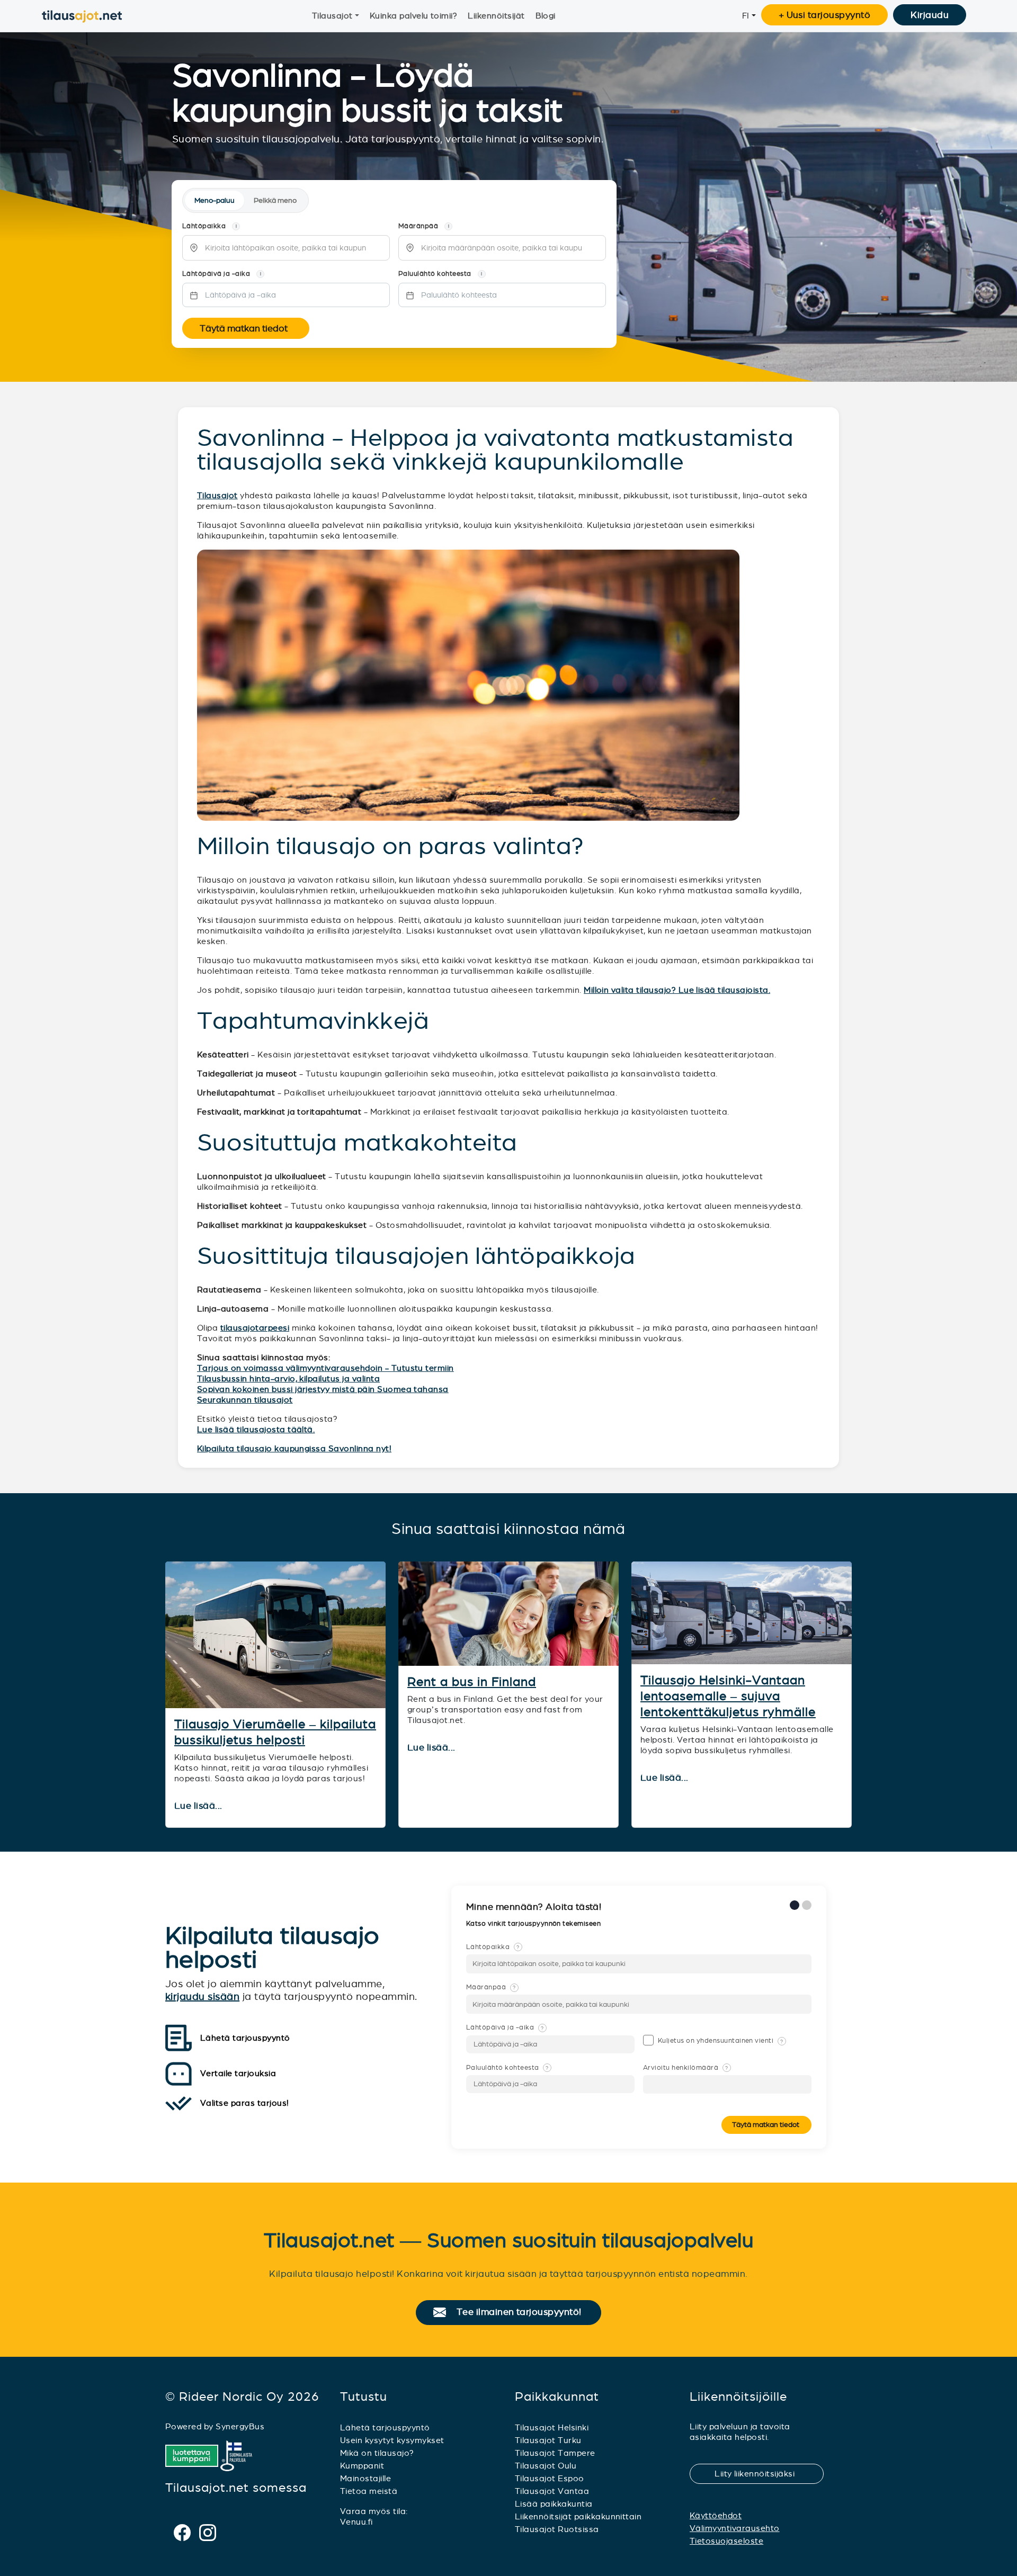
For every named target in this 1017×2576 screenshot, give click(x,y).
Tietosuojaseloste (726, 2541)
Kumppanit (362, 2466)
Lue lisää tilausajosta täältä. (256, 1429)
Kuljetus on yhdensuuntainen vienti (721, 2041)
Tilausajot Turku (548, 2440)
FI (746, 16)
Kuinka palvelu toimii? (414, 16)
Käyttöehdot (716, 2515)
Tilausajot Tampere (555, 2453)
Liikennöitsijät (496, 16)
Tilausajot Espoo (550, 2478)
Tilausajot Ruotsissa (557, 2529)
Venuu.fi (356, 2522)
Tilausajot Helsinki (552, 2427)
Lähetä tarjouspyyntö (385, 2427)
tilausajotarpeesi (255, 1328)
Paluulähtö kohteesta (507, 2068)
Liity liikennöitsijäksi (761, 2474)
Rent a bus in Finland (472, 1682)
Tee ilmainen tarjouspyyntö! (524, 2312)
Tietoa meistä (369, 2491)
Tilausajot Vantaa (552, 2491)
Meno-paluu (215, 200)
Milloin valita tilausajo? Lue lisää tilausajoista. (677, 990)
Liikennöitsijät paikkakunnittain (578, 2516)
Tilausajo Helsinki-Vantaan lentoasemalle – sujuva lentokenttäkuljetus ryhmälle (728, 1696)
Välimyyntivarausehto (735, 2528)
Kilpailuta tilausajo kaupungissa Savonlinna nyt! (294, 1448)
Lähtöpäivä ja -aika (505, 2027)
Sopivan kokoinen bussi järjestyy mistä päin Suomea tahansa (323, 1389)
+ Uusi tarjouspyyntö (825, 15)
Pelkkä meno (275, 200)
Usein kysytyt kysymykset (392, 2440)
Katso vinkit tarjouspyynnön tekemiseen (534, 1924)
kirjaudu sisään (202, 1996)
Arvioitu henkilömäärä (685, 2068)
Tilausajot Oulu (546, 2466)
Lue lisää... (199, 1806)
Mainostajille (365, 2478)
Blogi (546, 16)
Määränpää (491, 1987)
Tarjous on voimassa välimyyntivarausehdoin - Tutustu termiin (325, 1368)
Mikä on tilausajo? (377, 2453)
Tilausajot (332, 16)
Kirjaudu (930, 15)
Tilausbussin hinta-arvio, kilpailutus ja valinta (288, 1379)
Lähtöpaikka (493, 1947)
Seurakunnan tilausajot (245, 1400)
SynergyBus (240, 2426)
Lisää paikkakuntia (554, 2504)
